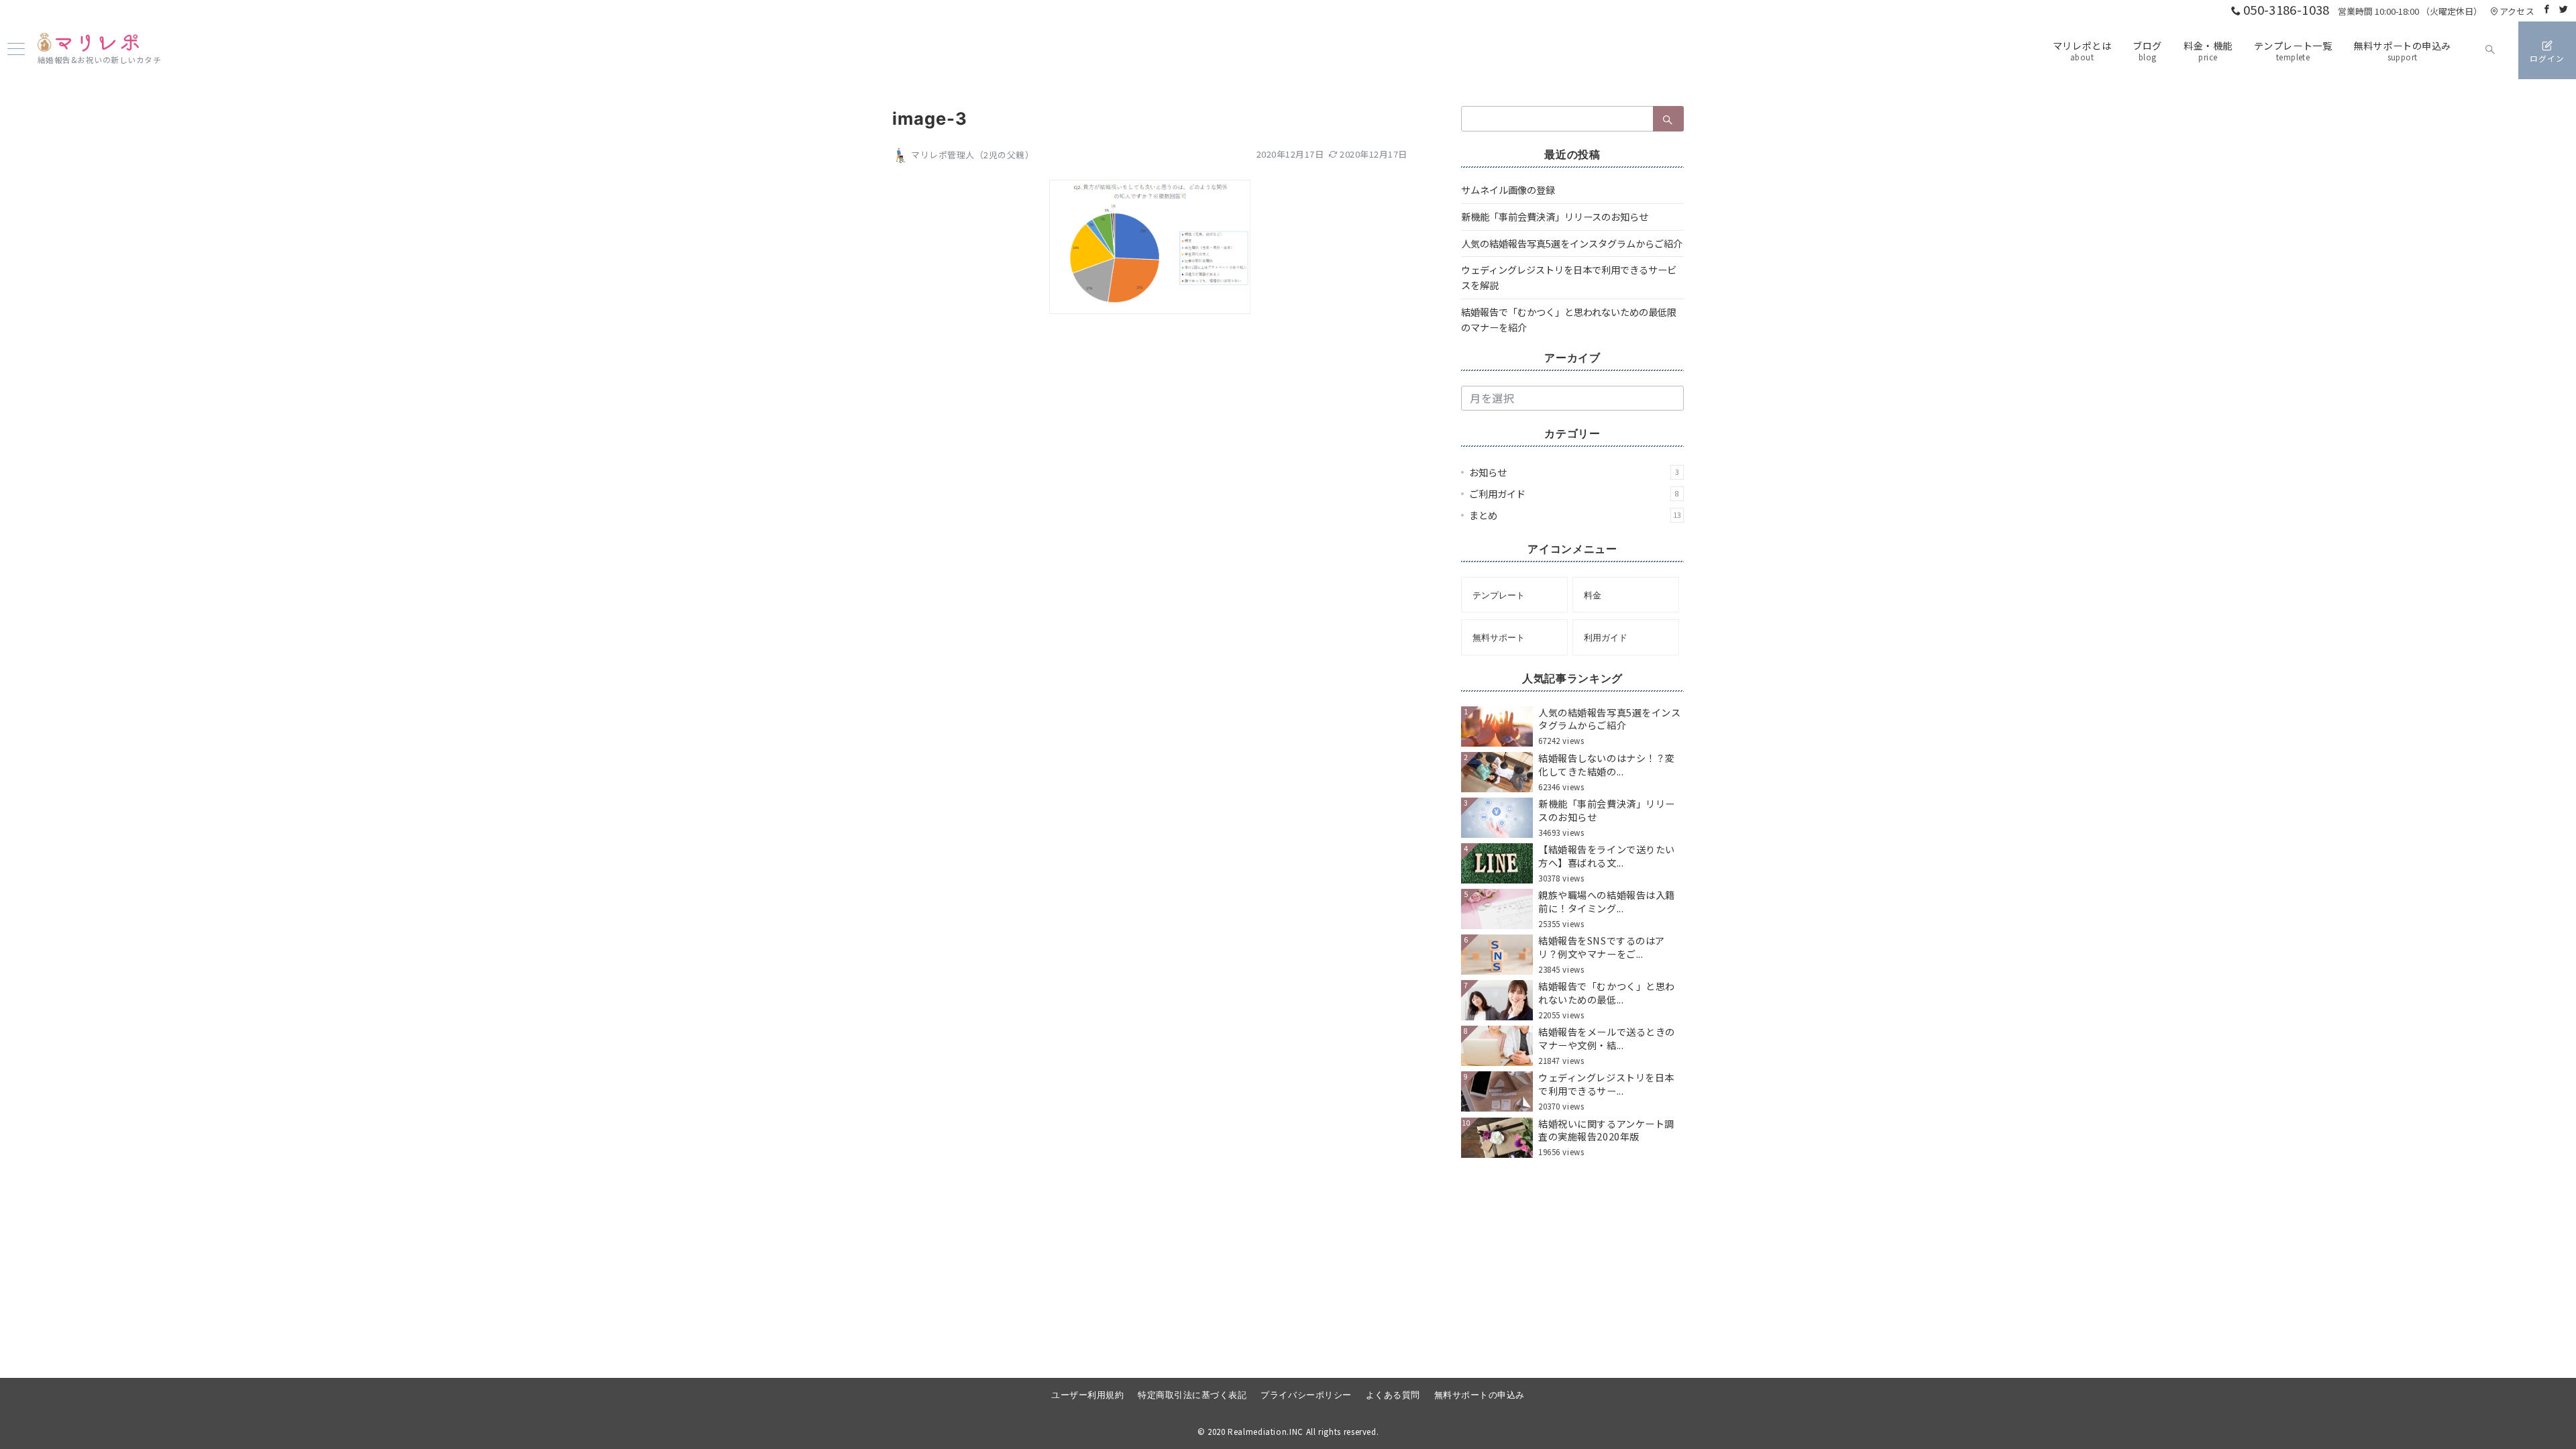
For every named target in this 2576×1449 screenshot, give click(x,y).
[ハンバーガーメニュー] (16, 50)
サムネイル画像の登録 (1508, 190)
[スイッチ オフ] (2490, 50)
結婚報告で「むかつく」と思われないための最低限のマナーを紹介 (1569, 320)
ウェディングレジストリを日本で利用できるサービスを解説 (1569, 277)
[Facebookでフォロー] (2547, 9)
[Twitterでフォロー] (2564, 9)
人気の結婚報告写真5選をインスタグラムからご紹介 (1572, 244)
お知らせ (1574, 472)
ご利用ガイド (1574, 494)
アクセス (2517, 11)
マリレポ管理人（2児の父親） (972, 155)
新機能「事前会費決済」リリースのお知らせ (1555, 217)
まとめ (1575, 515)
